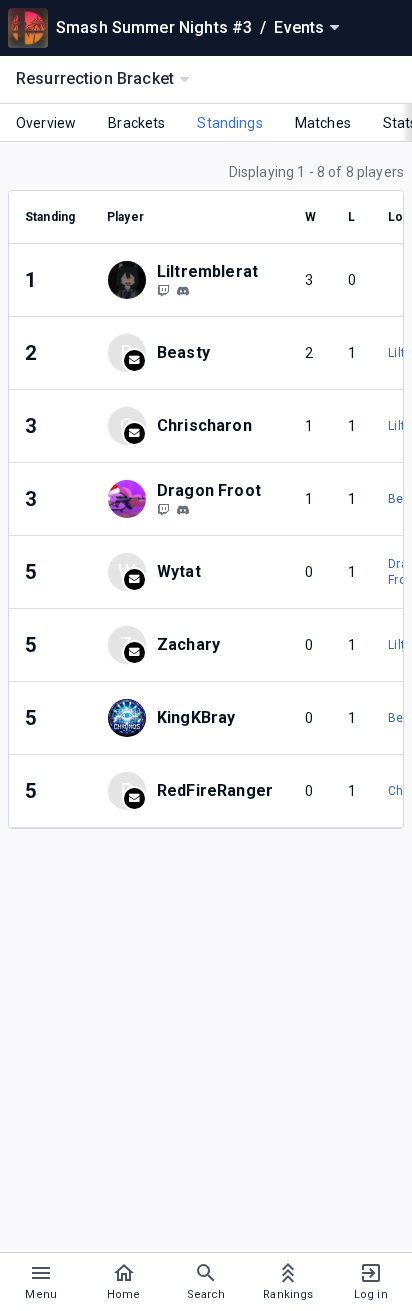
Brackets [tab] (136, 123)
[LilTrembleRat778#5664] (183, 291)
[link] (183, 290)
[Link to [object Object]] (132, 280)
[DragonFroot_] (163, 509)
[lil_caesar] (183, 510)
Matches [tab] (323, 123)
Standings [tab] (229, 123)
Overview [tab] (46, 123)
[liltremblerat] (163, 290)
